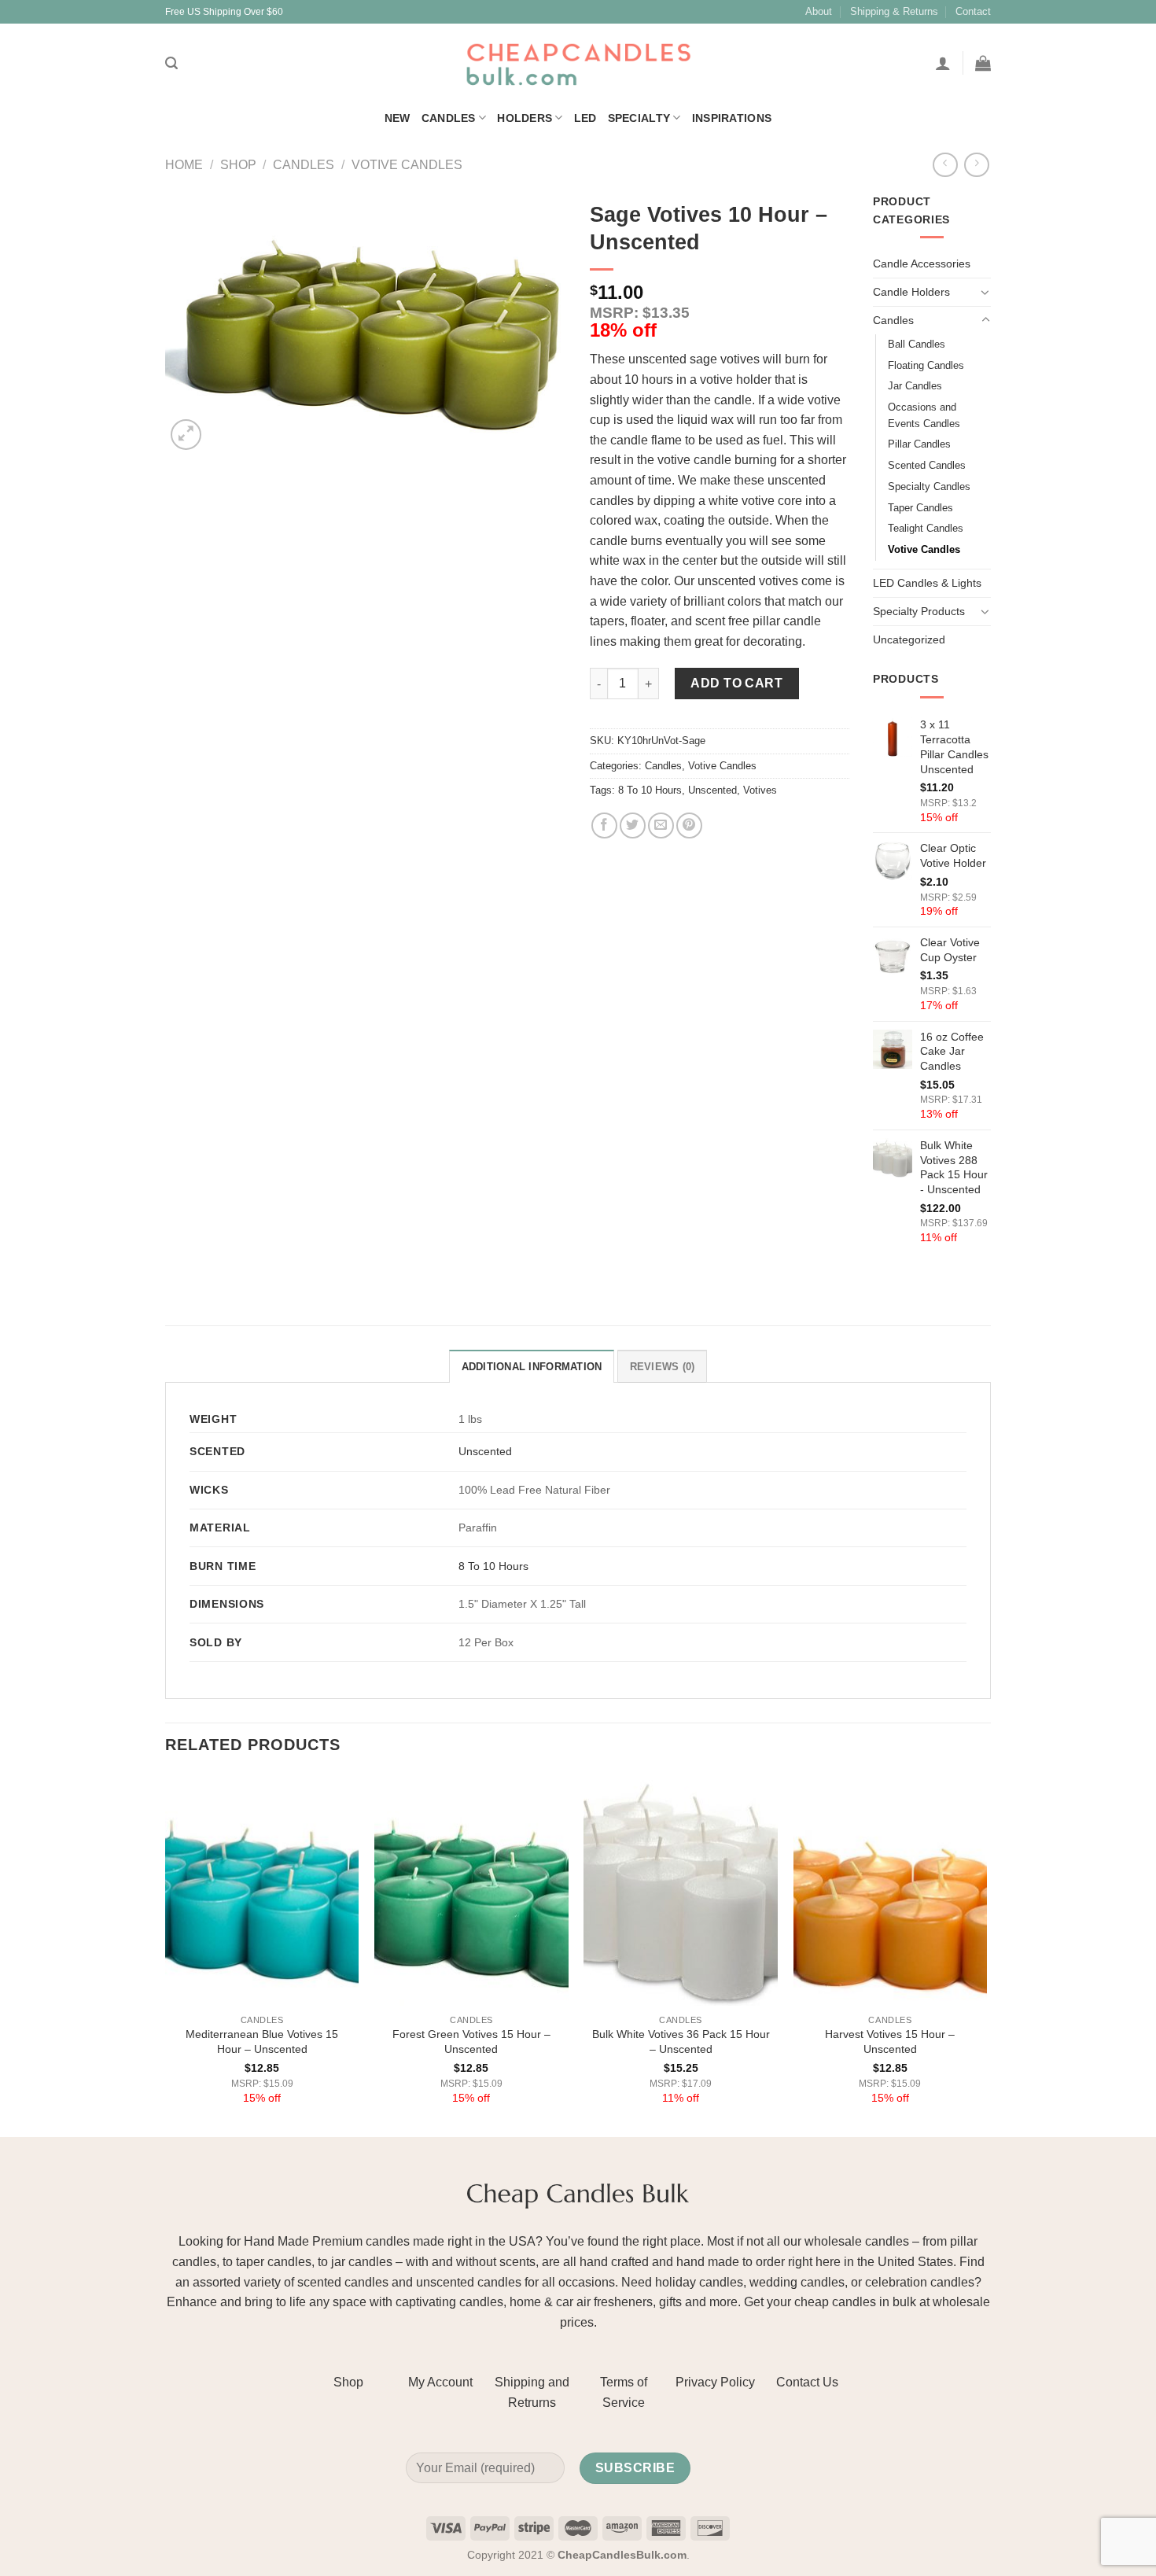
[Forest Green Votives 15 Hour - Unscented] (471, 1890)
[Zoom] (186, 435)
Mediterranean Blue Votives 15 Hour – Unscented (262, 2042)
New (398, 118)
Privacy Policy (715, 2382)
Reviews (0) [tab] (663, 1367)
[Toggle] (985, 292)
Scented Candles (927, 465)
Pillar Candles (919, 444)
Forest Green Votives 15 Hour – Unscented (471, 2042)
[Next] (986, 1954)
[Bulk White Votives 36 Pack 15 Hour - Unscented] (681, 1890)
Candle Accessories (922, 263)
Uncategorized (909, 639)
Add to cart (736, 683)
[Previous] (166, 1954)
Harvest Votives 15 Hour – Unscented (890, 2042)
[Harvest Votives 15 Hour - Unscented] (891, 1890)
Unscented (712, 790)
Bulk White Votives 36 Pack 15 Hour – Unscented (681, 2042)
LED (585, 118)
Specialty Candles (929, 486)
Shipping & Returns (894, 11)
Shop (238, 165)
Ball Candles (917, 344)
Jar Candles (915, 386)
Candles (449, 118)
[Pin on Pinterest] (689, 825)
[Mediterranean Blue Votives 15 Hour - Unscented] (262, 1890)
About (819, 11)
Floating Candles (926, 365)
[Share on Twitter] (633, 825)
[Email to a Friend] (661, 825)
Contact (973, 11)
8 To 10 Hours (650, 790)
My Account (440, 2382)
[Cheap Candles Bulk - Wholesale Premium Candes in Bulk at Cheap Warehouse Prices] (578, 63)
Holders (525, 118)
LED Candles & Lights (927, 583)
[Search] (171, 63)
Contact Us (807, 2382)
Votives (760, 790)
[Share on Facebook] (604, 825)
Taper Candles (920, 508)
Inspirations (732, 118)
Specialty (639, 118)
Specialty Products (919, 611)
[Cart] (983, 63)
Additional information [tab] (532, 1367)
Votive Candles (407, 165)
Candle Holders (911, 292)
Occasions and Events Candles (924, 415)
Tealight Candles (926, 528)
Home (184, 165)
